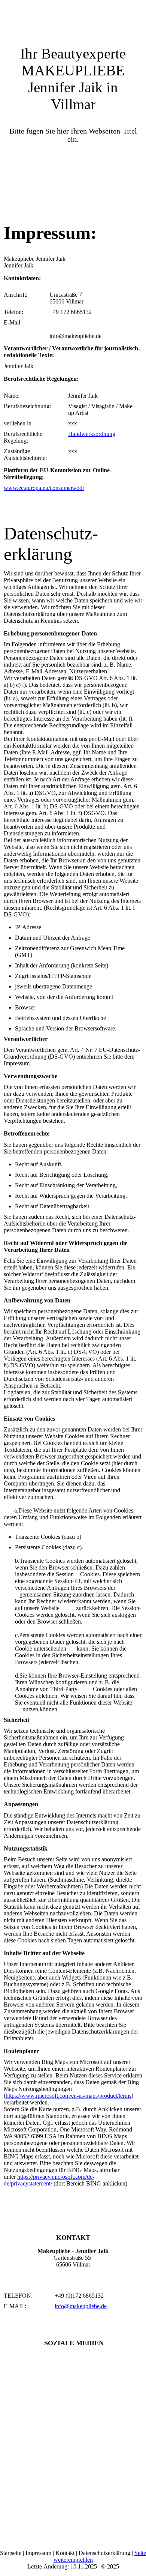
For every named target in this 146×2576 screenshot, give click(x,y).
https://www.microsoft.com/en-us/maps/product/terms (69, 2096)
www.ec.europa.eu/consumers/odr (44, 488)
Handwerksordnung (92, 434)
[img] (73, 19)
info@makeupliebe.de (81, 2306)
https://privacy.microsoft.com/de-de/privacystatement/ (49, 2180)
